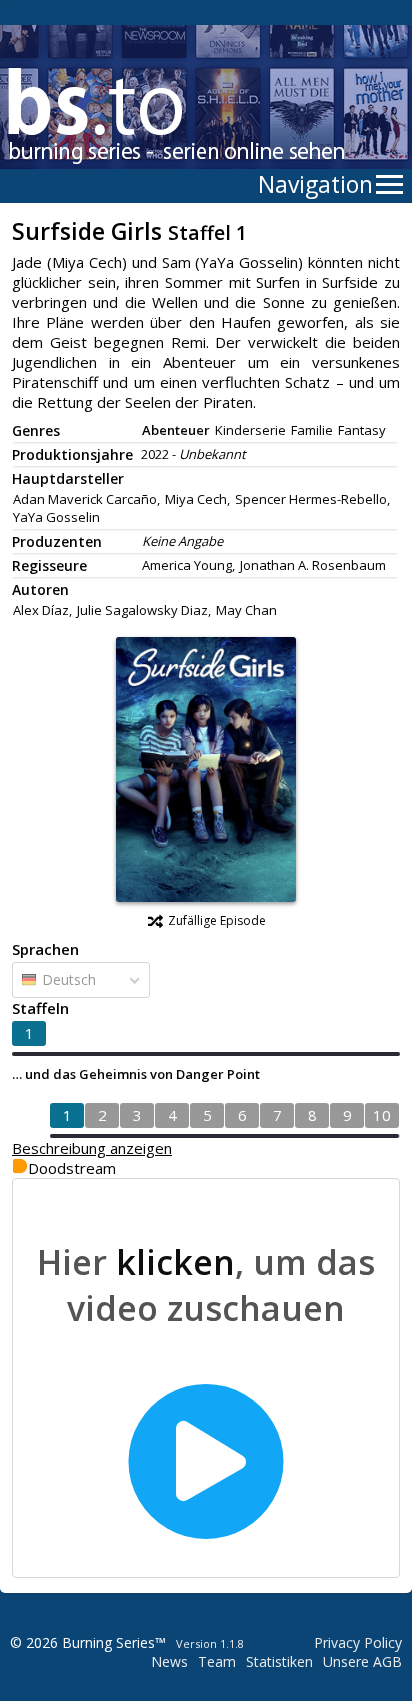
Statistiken (279, 1661)
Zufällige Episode (217, 920)
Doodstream (72, 1168)
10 (382, 1115)
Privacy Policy (358, 1642)
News (169, 1661)
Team (217, 1661)
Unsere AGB (362, 1661)
